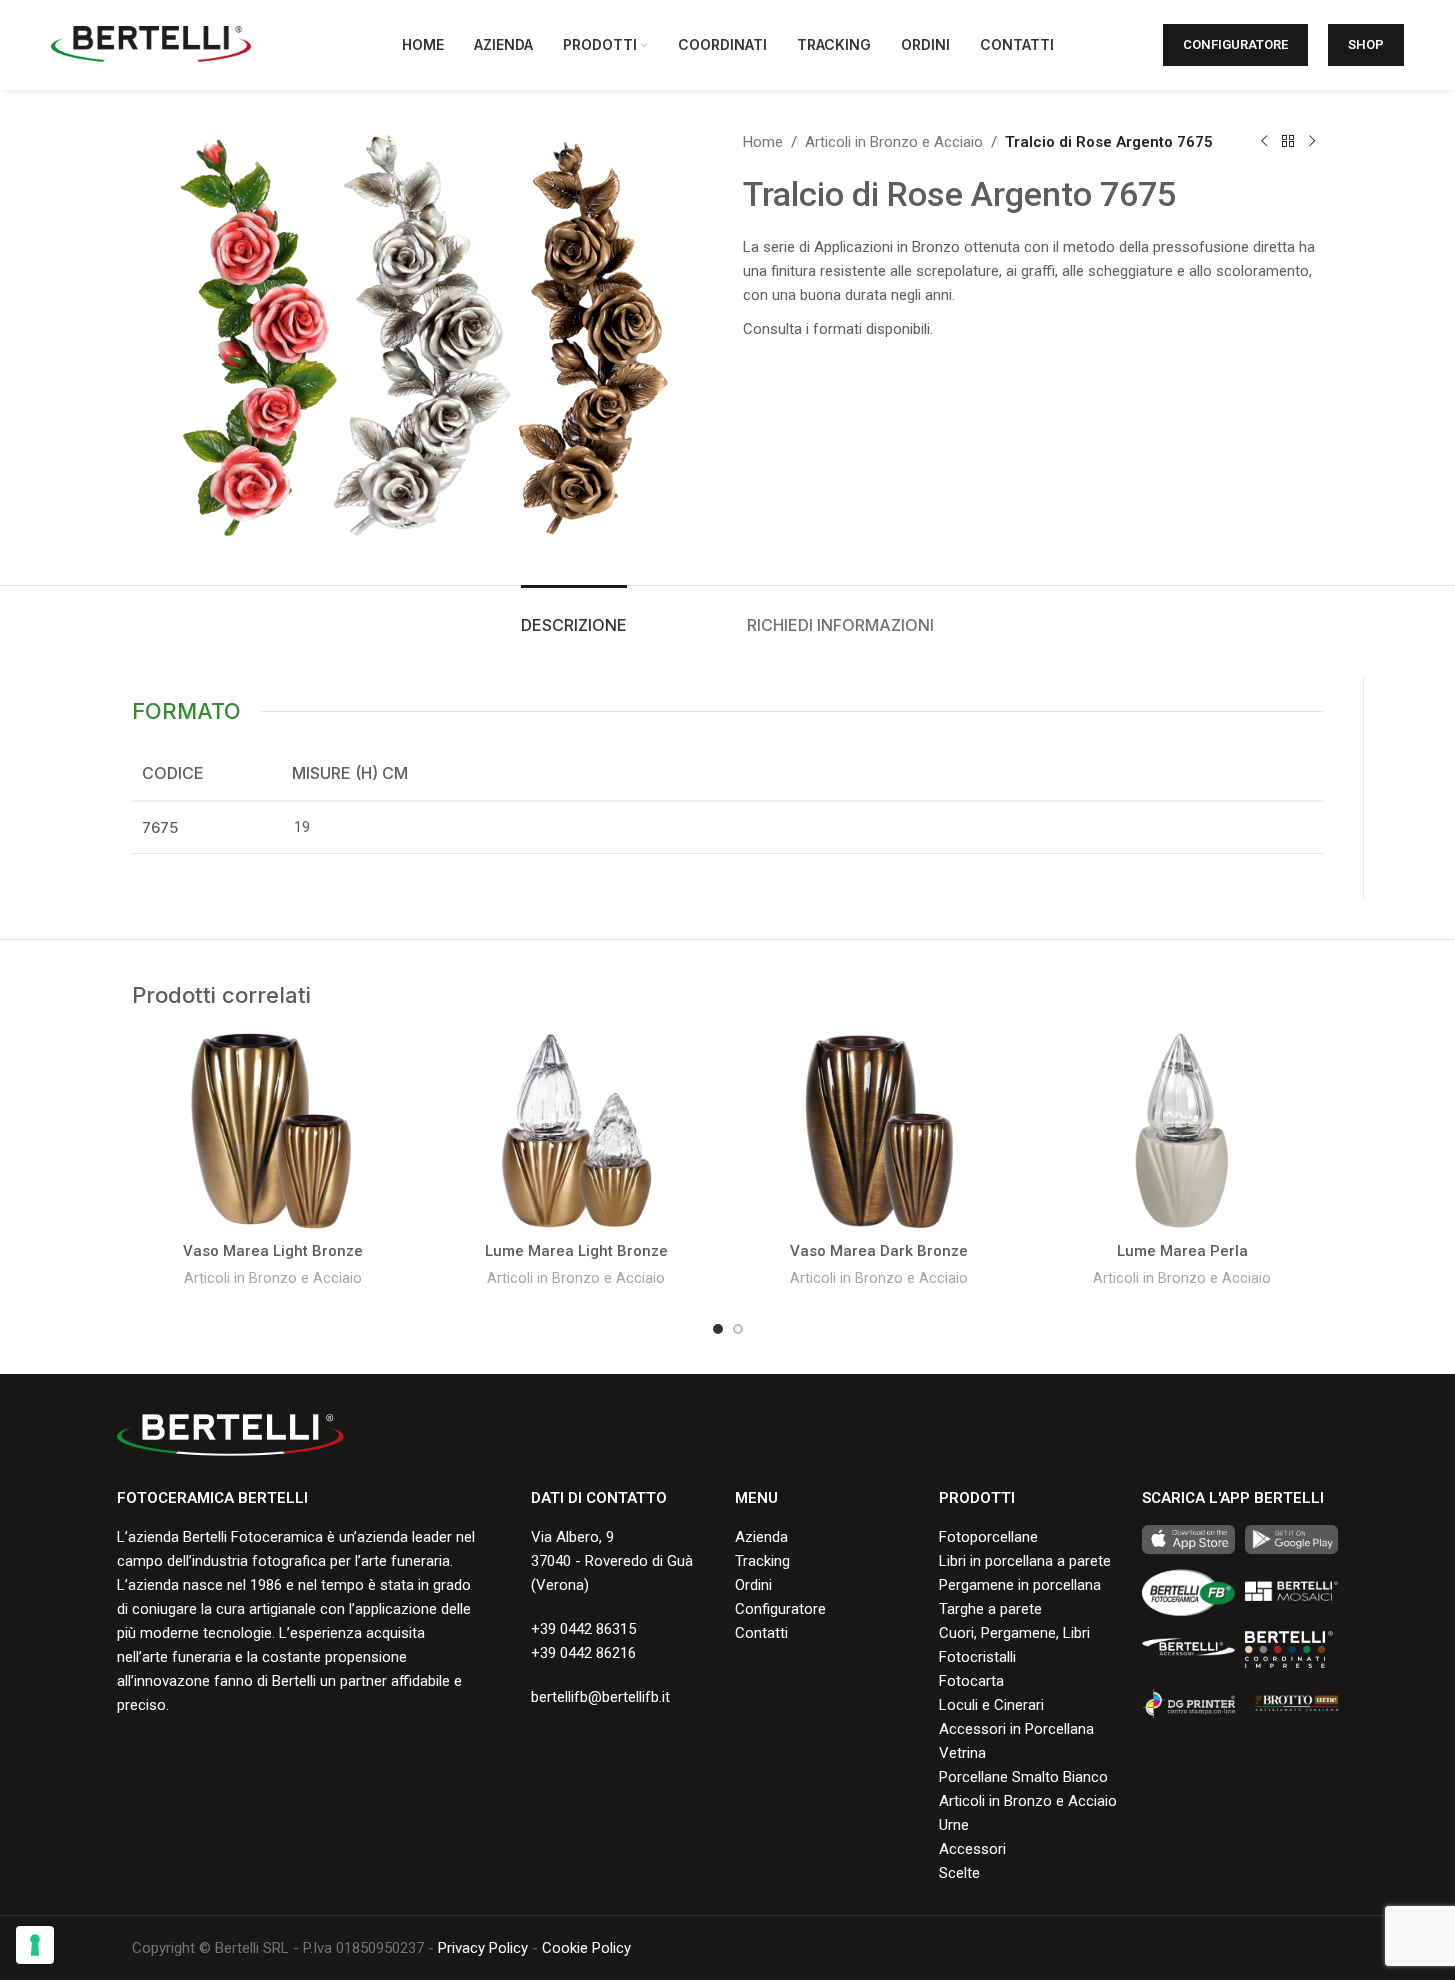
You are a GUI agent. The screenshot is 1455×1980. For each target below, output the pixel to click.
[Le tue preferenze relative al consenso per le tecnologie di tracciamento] (35, 1945)
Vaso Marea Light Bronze (273, 1251)
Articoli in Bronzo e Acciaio (894, 142)
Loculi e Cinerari (991, 1705)
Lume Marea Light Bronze (576, 1251)
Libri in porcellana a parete (1025, 1561)
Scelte (959, 1873)
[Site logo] (151, 44)
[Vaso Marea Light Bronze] (273, 1131)
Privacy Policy (483, 1948)
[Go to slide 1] (718, 1329)
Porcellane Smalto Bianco (1023, 1777)
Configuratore (1235, 44)
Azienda (761, 1537)
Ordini (753, 1585)
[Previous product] (1264, 142)
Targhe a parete (990, 1609)
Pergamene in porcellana (1020, 1585)
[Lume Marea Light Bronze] (576, 1131)
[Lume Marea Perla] (1182, 1131)
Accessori (972, 1849)
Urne (954, 1825)
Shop (1366, 44)
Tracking (762, 1561)
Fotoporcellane (988, 1537)
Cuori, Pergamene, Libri (1014, 1633)
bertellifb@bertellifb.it (600, 1697)
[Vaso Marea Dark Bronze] (879, 1131)
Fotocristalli (977, 1657)
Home (763, 142)
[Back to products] (1288, 142)
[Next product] (1312, 142)
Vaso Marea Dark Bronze (879, 1251)
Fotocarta (971, 1681)
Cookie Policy (586, 1948)
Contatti (761, 1633)
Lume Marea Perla (1182, 1251)
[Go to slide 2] (738, 1329)
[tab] (574, 615)
